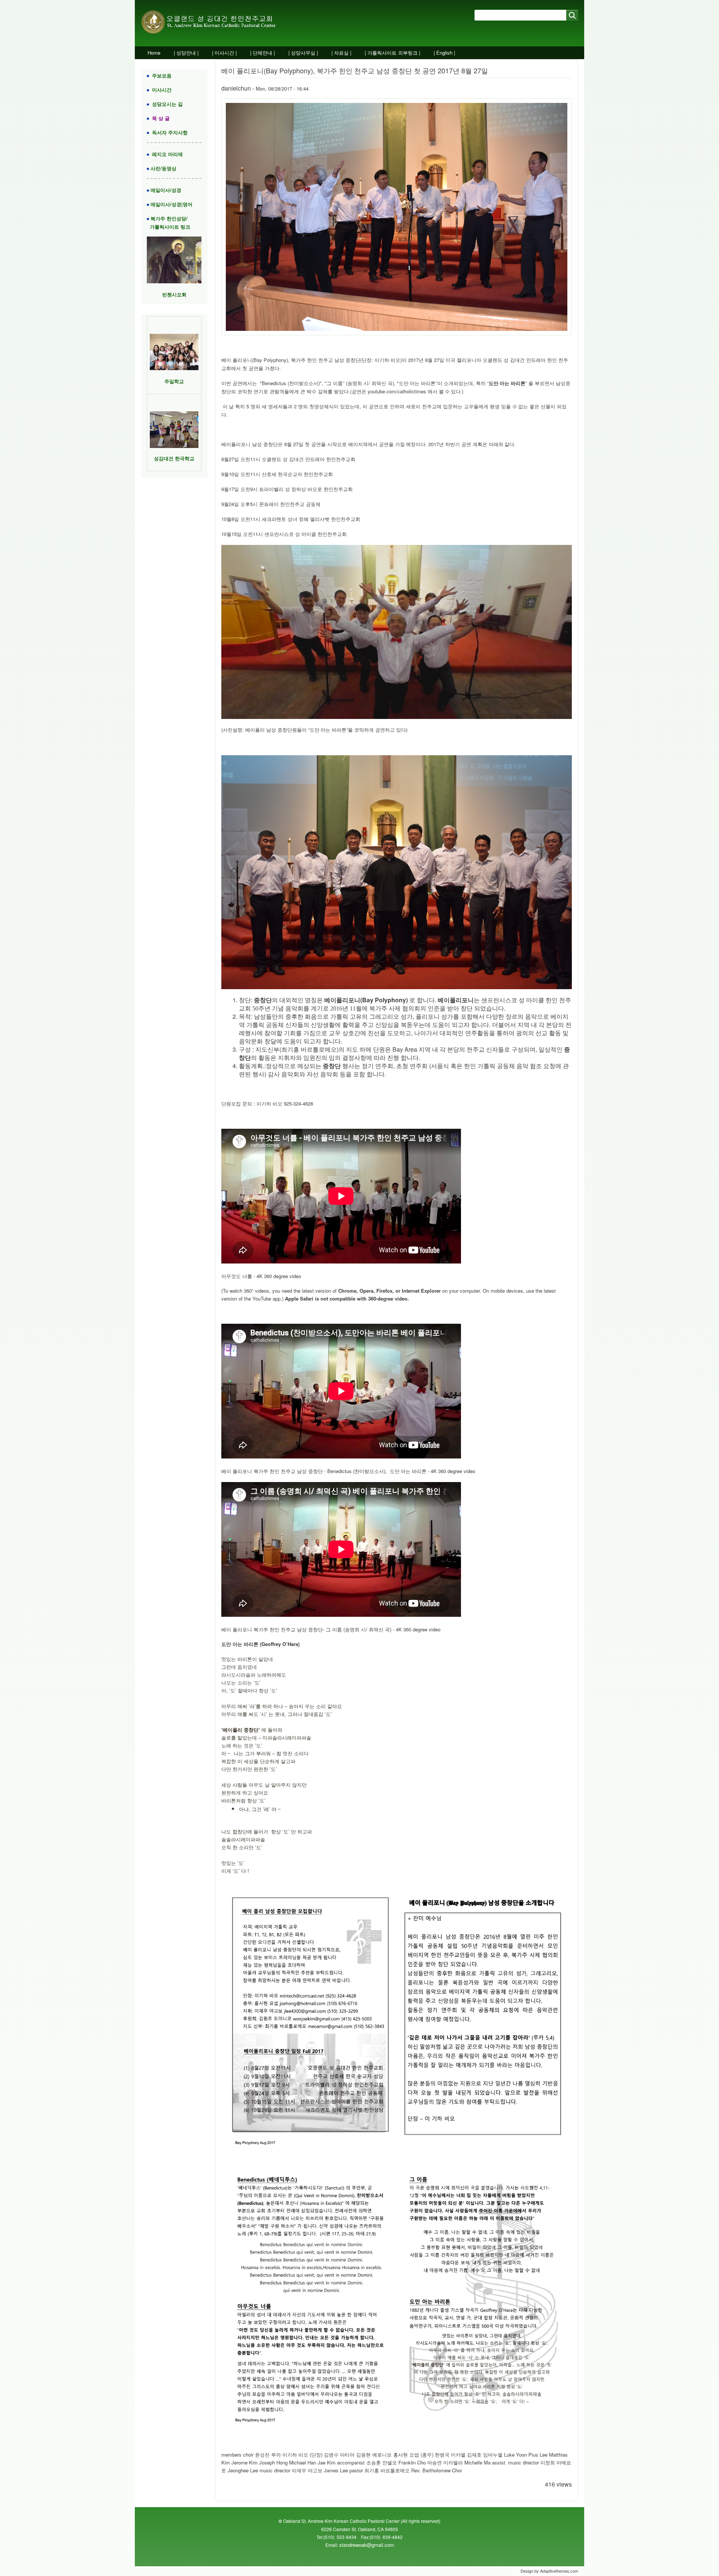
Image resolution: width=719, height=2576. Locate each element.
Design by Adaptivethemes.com (549, 2571)
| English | (444, 53)
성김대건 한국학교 (174, 458)
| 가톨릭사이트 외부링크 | (392, 53)
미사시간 (160, 90)
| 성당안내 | (186, 53)
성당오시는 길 (166, 104)
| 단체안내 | (263, 53)
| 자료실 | (341, 53)
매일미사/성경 (165, 190)
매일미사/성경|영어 (171, 204)
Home (154, 53)
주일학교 (174, 381)
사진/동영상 (163, 168)
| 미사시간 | (224, 53)
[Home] (217, 23)
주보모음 (160, 75)
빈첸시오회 (174, 294)
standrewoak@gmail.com (367, 2545)
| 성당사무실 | (303, 53)
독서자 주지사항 (168, 132)
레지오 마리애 (166, 154)
